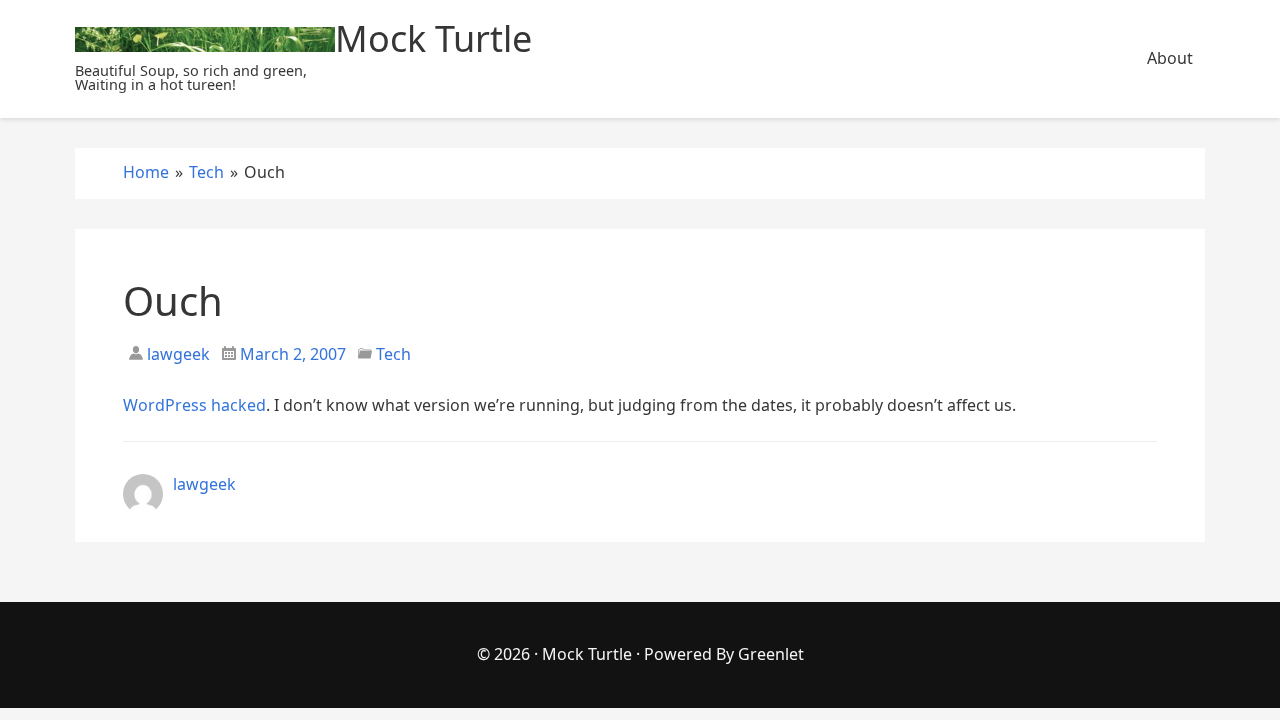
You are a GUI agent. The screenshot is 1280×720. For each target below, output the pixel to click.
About (1170, 58)
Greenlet (771, 654)
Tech (393, 354)
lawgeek (176, 354)
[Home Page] (205, 39)
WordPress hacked (194, 405)
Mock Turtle (587, 654)
